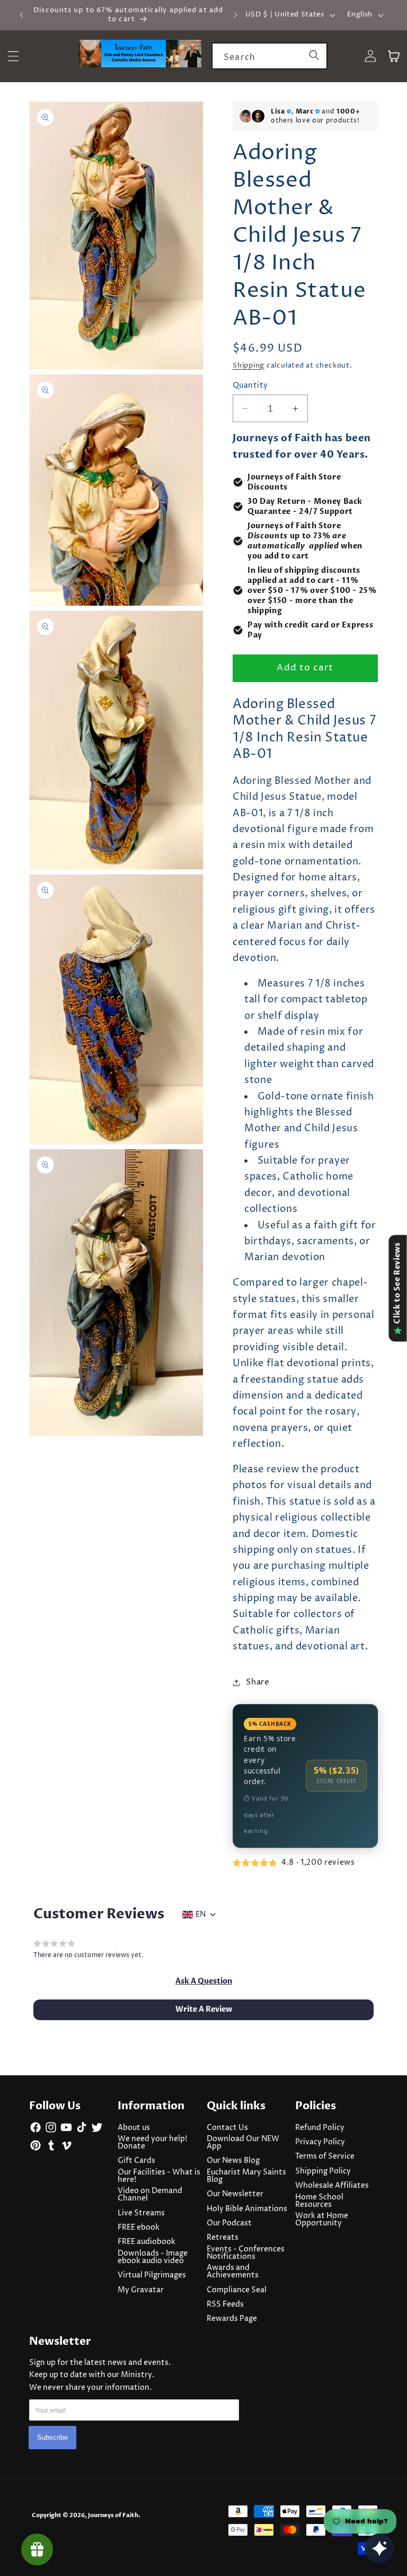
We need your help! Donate (152, 2143)
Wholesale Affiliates (332, 2186)
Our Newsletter (235, 2194)
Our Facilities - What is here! (159, 2176)
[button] (204, 1981)
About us (134, 2128)
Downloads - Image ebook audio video (153, 2257)
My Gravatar (141, 2290)
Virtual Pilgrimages (152, 2275)
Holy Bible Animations (247, 2209)
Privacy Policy (320, 2142)
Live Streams (141, 2213)
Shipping (249, 365)
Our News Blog (233, 2161)
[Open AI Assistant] (379, 2548)
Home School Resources (319, 2201)
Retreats (223, 2238)
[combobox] (269, 56)
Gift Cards (136, 2161)
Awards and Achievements (233, 2272)
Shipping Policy (323, 2171)
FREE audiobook (147, 2242)
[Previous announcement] (22, 15)
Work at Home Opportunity (322, 2220)
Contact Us (227, 2128)
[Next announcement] (235, 15)
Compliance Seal (237, 2290)
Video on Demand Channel (150, 2195)
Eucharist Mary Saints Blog (246, 2176)
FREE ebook (139, 2228)
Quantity (250, 386)
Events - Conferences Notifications (246, 2253)
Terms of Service (325, 2156)
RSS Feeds (225, 2304)
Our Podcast (229, 2223)
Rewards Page (232, 2319)
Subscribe (52, 2437)
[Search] (314, 56)
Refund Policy (320, 2128)
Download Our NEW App (243, 2143)
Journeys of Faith (113, 2515)
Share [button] (258, 1682)
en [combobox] (201, 1915)
